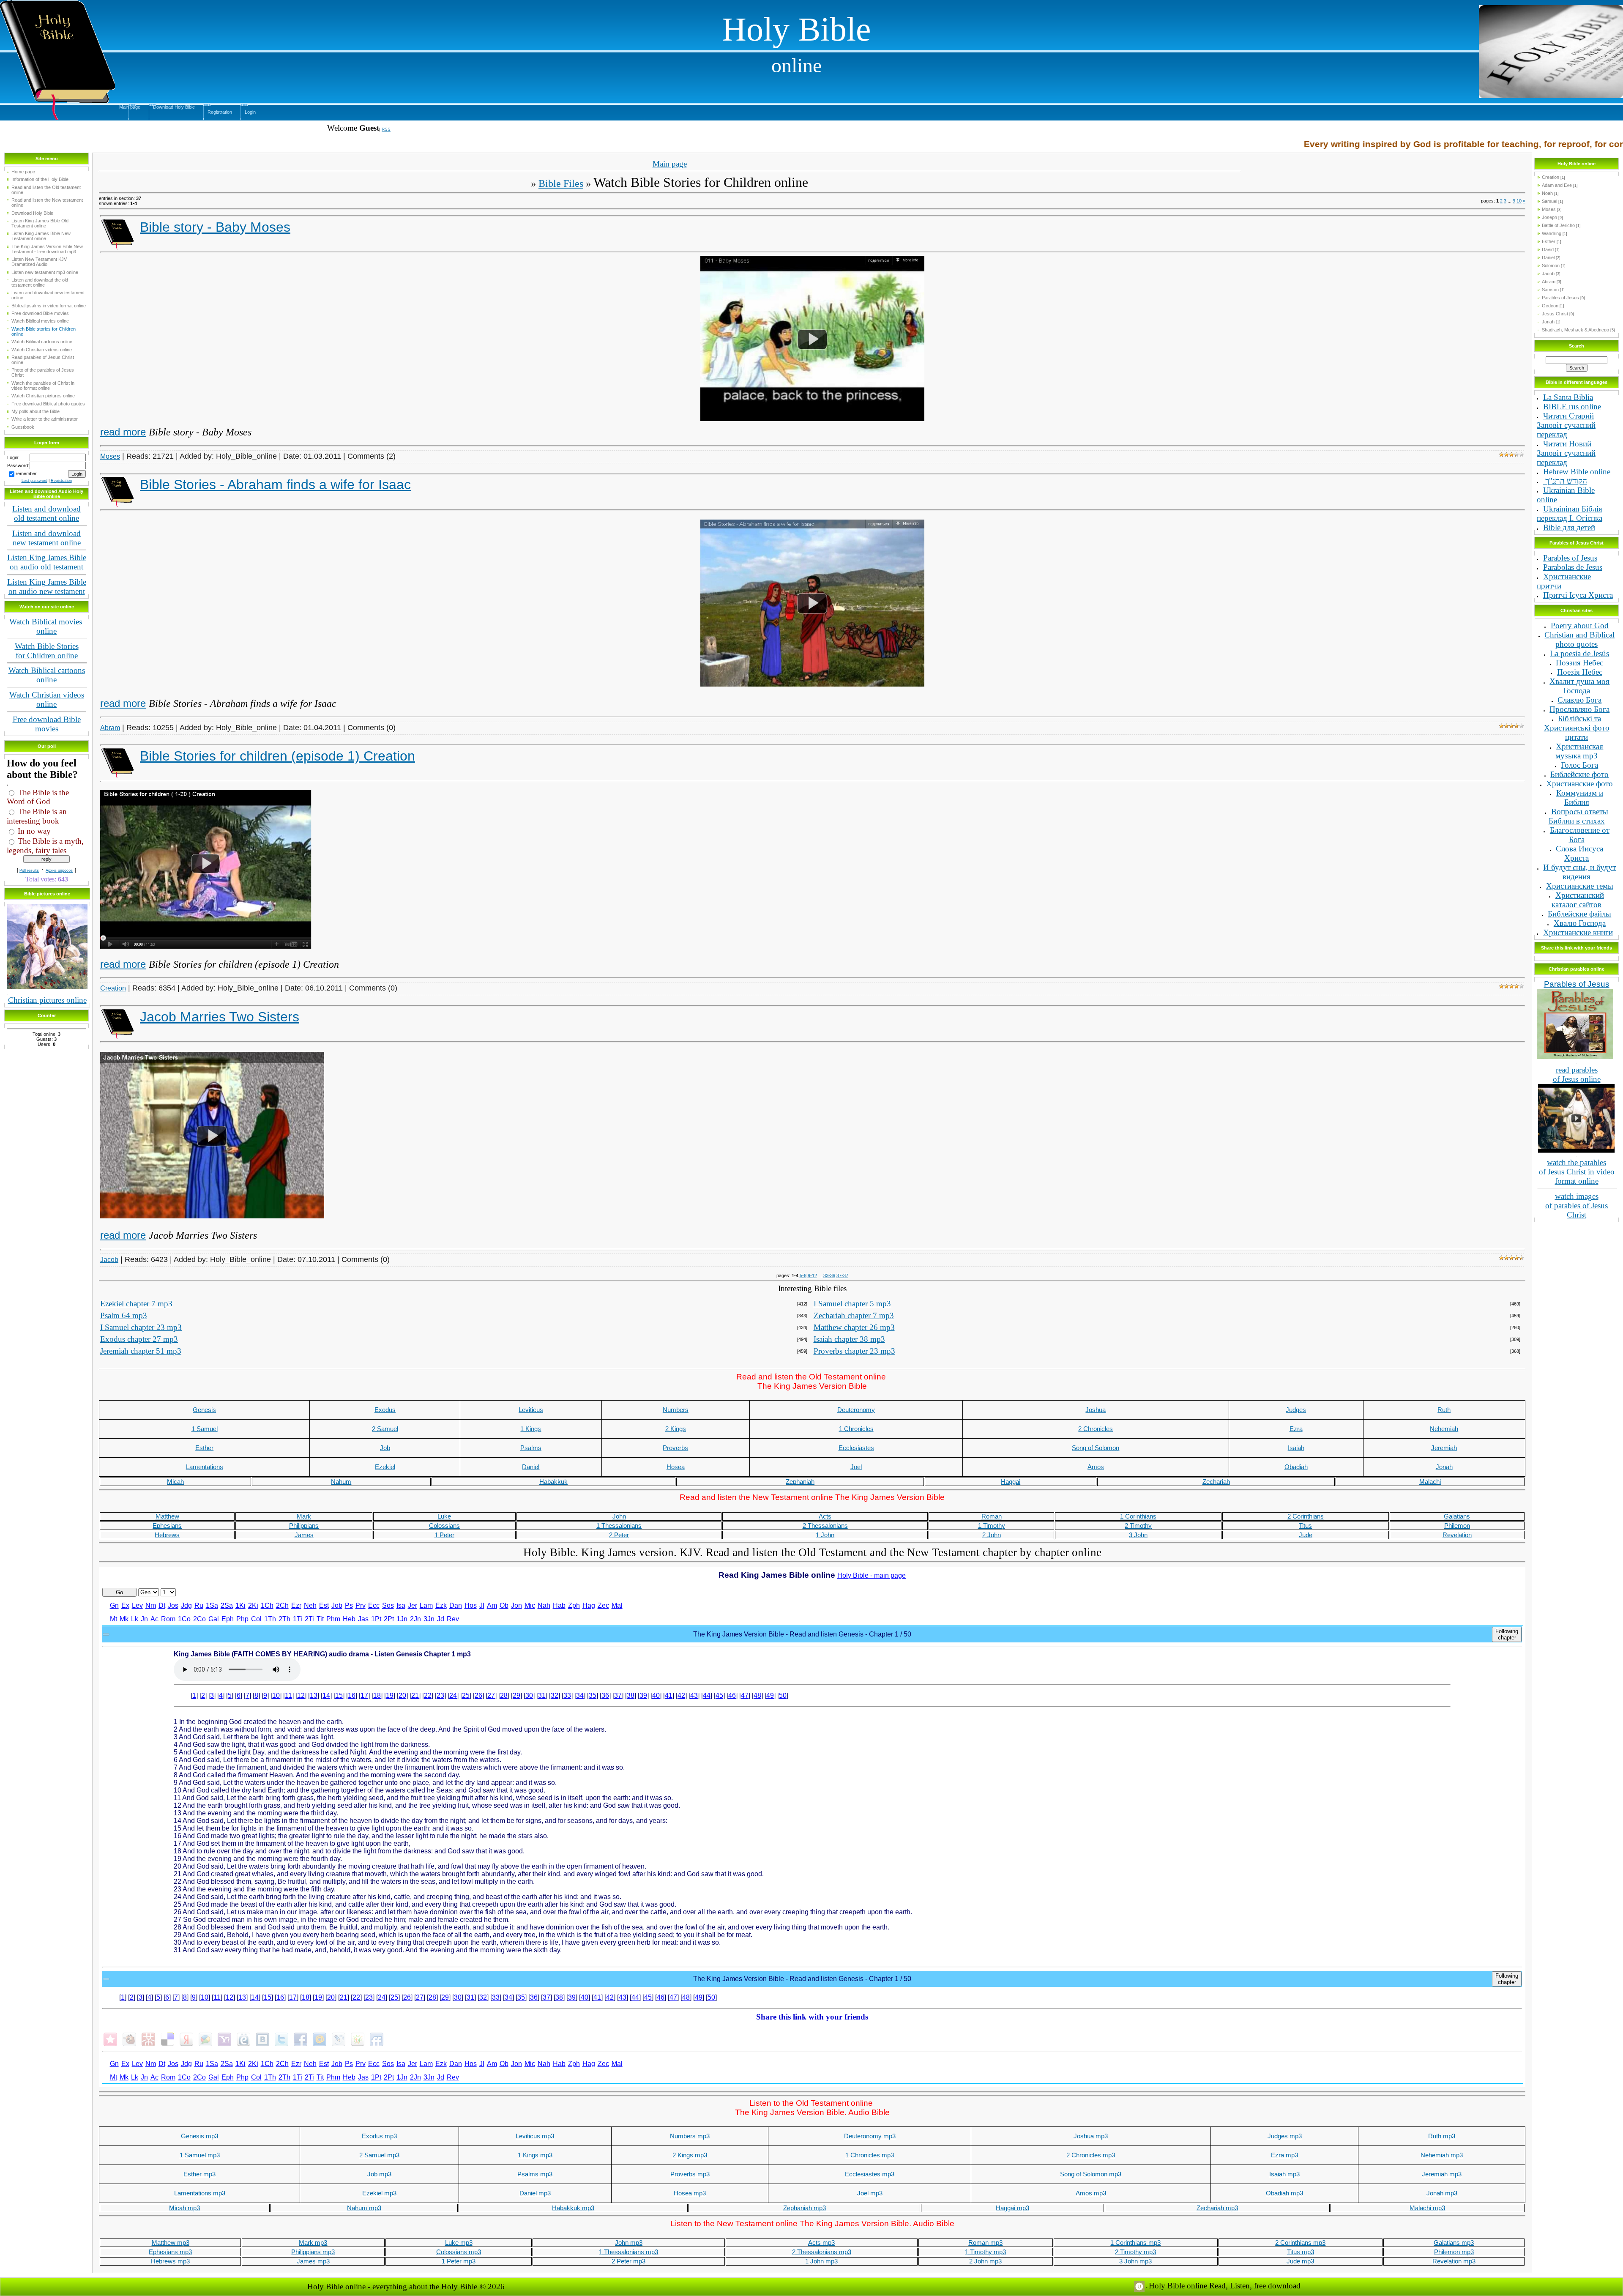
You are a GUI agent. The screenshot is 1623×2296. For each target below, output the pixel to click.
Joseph (1549, 217)
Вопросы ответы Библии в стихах (1578, 816)
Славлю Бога (1579, 700)
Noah (1547, 193)
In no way (34, 831)
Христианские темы (1580, 886)
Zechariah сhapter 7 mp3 (854, 1315)
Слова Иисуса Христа (1579, 853)
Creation (113, 988)
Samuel (1549, 201)
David (1548, 249)
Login (250, 112)
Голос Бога (1579, 765)
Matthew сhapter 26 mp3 (854, 1327)
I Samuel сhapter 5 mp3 (852, 1304)
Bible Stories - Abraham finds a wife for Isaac (275, 484)
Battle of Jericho (1558, 225)
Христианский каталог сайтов (1578, 900)
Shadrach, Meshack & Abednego (1575, 330)
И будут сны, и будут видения (1579, 872)
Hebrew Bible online (1577, 472)
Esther (1549, 241)
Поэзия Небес (1579, 663)
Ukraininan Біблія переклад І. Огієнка (1570, 513)
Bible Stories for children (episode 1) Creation (277, 756)
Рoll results (29, 870)
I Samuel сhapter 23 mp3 (141, 1327)
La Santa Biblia (1568, 397)
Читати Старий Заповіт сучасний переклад (1566, 425)
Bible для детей (1569, 527)
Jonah (1548, 322)
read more (123, 432)
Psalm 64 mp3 (124, 1315)
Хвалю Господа (1580, 923)
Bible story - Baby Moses (215, 227)
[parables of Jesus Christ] (1575, 991)
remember (26, 473)
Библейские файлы (1579, 914)
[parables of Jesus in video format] (1577, 1086)
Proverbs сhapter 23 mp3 (854, 1351)
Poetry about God (1580, 625)
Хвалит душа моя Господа (1579, 686)
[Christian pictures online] (47, 907)
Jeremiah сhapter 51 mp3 (141, 1351)
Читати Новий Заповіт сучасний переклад (1566, 453)
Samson (1550, 290)
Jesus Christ (1555, 314)
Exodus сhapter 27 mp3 (139, 1339)
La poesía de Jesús (1579, 653)
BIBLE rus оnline (1572, 406)
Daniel (1548, 257)
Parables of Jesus (1560, 298)
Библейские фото (1579, 774)
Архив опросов (59, 870)
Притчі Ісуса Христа (1578, 595)
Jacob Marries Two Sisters (220, 1017)
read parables (1577, 1070)
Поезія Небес (1580, 672)
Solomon (1551, 265)
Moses (110, 456)
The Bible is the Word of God (38, 797)
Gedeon (1550, 306)
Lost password (34, 481)
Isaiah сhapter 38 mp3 (849, 1339)
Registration (220, 112)
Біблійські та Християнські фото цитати (1577, 728)
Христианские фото (1579, 784)
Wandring (1552, 233)
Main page (130, 107)
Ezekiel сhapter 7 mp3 (136, 1304)
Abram (110, 728)
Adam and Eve (1557, 185)
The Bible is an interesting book (37, 816)
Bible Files (561, 183)
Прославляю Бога (1579, 709)
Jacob (109, 1260)
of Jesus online (1577, 1079)
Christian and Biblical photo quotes (1579, 639)
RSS (386, 129)
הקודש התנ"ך (1565, 481)
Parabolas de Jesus (1573, 567)
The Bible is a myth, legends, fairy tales (45, 846)
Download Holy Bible (174, 107)
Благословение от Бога (1580, 835)
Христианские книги (1578, 932)
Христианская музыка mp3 (1579, 751)
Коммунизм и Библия (1580, 798)
